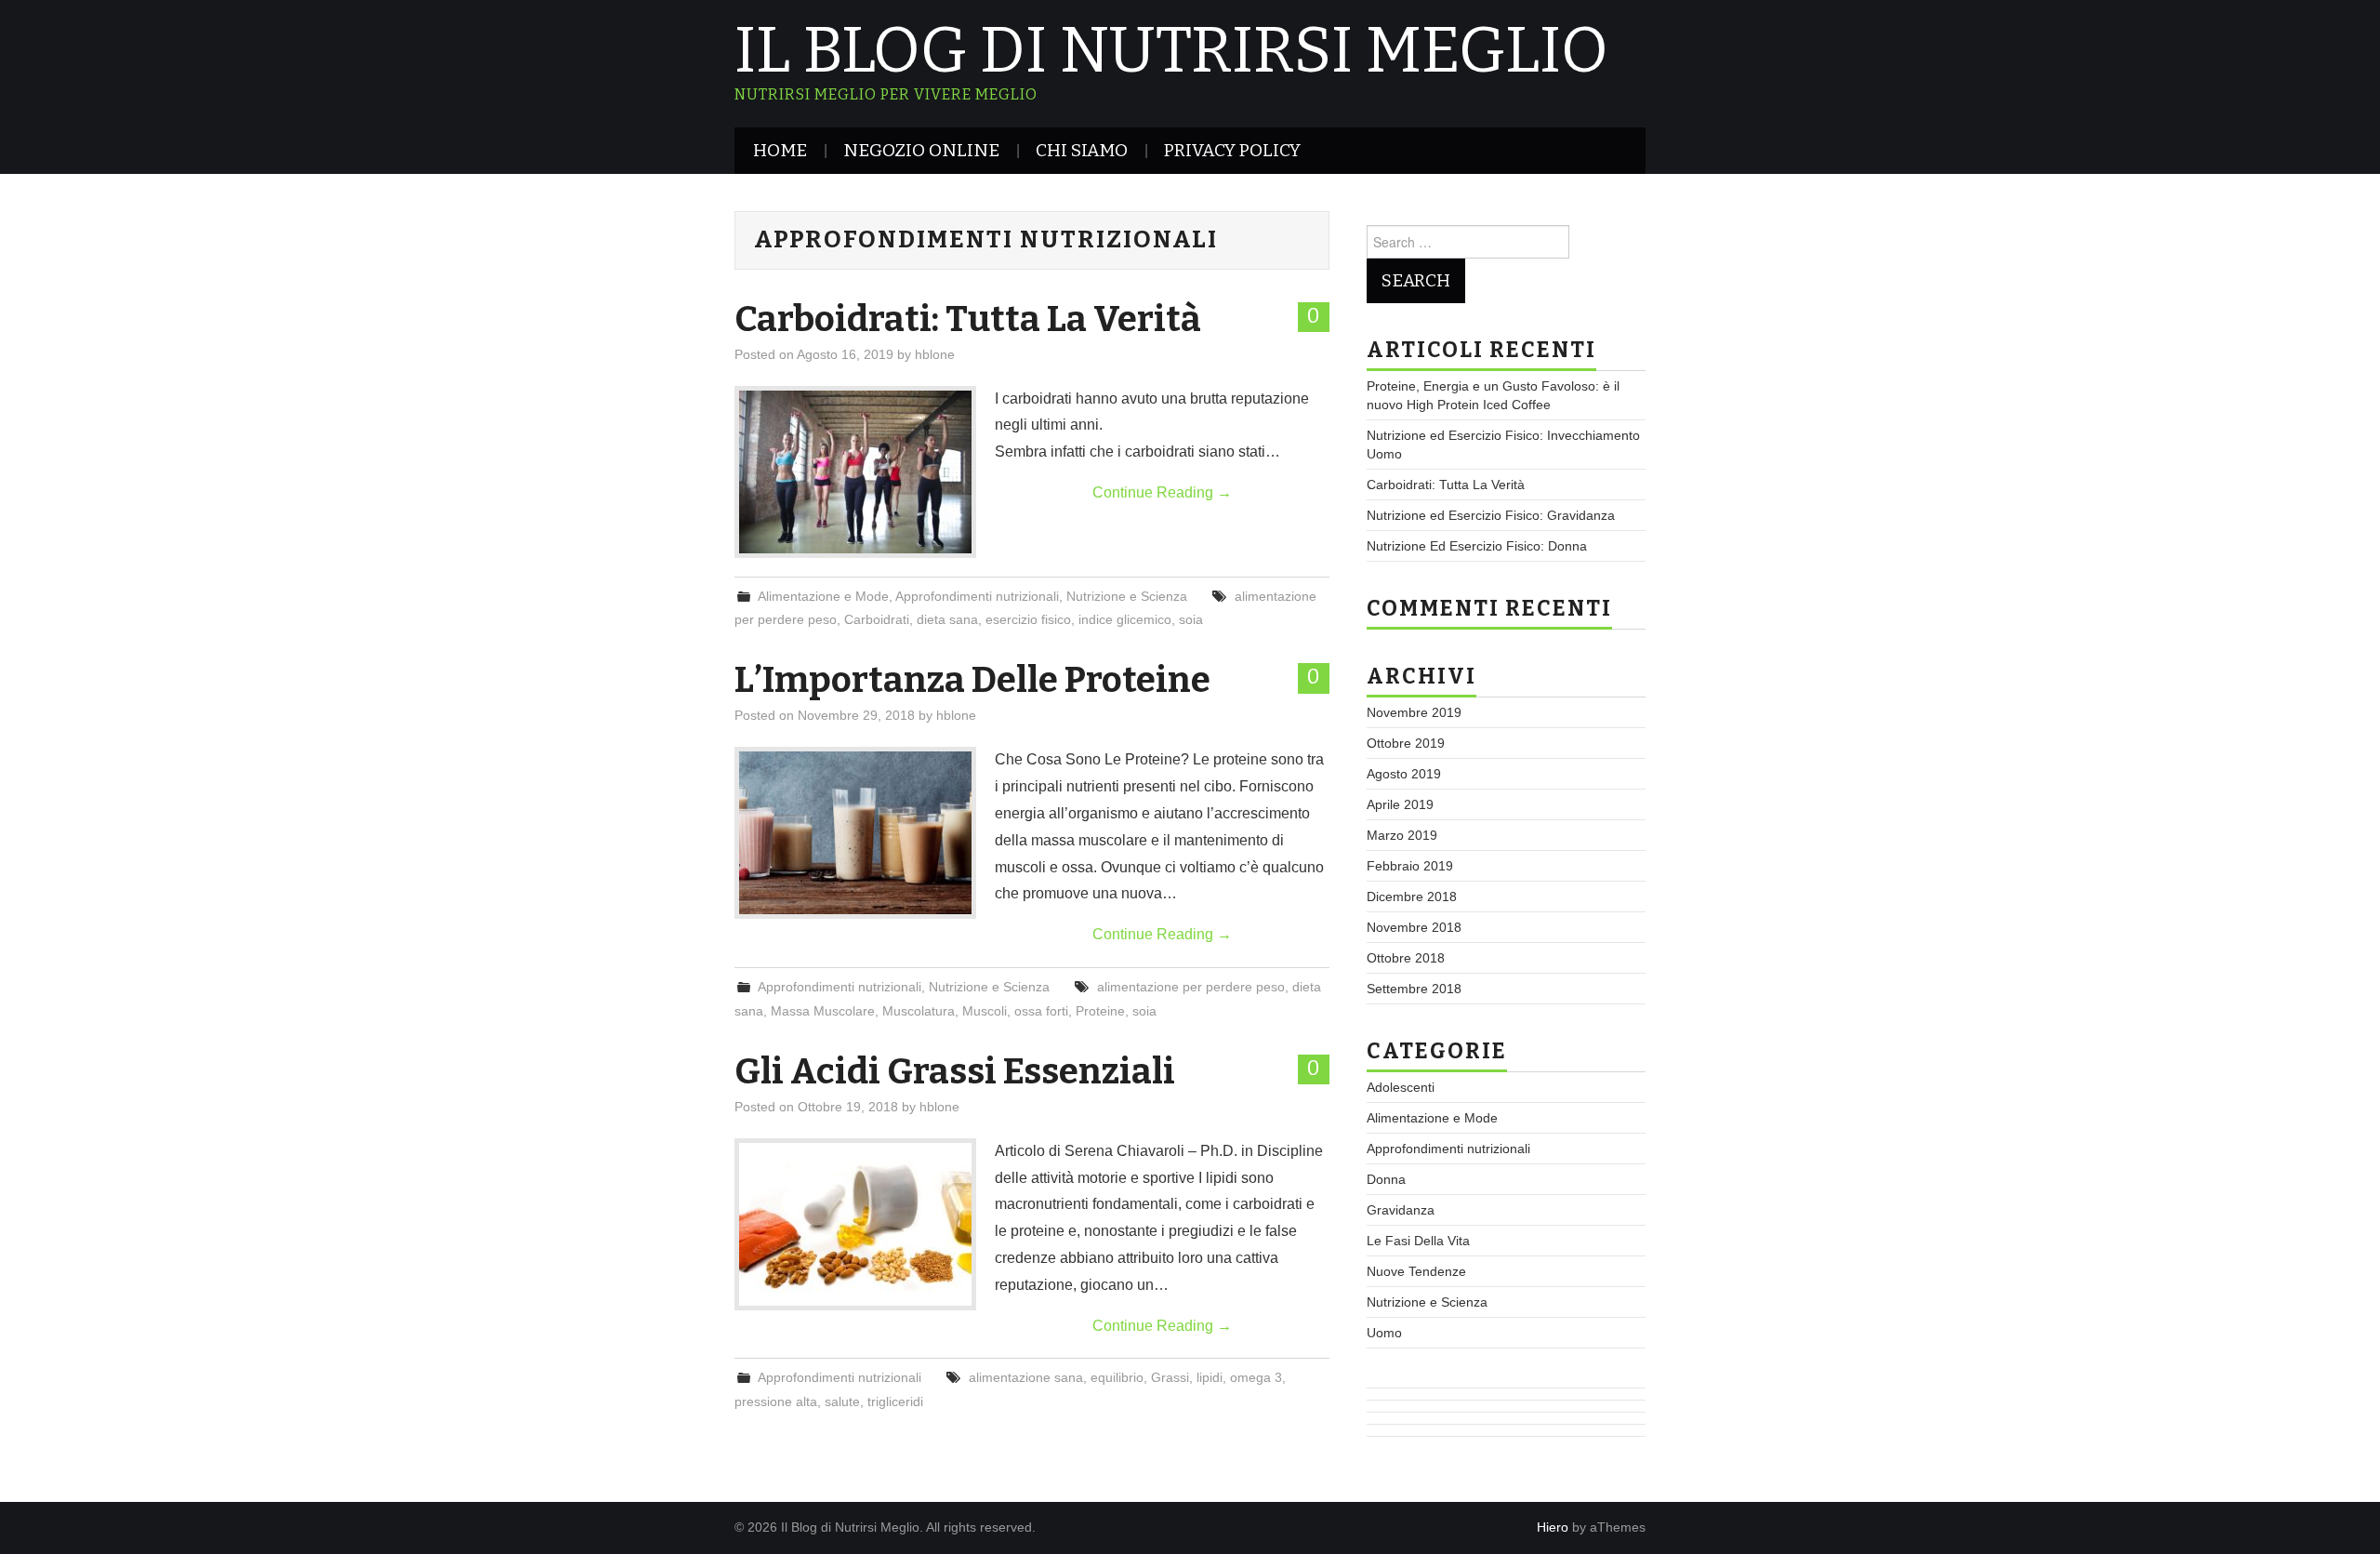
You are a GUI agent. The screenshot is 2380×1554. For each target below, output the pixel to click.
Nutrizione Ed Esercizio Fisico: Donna (1477, 546)
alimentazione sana (1026, 1377)
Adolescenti (1401, 1087)
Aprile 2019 (1400, 804)
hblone (935, 354)
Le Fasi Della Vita (1418, 1241)
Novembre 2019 (1414, 712)
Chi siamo (1082, 150)
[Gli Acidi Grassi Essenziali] (855, 1224)
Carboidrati (877, 619)
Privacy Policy (1232, 150)
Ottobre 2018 (1406, 958)
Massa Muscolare (823, 1011)
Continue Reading (1162, 492)
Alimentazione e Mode (823, 596)
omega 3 (1256, 1377)
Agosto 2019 (1404, 774)
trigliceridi (895, 1401)
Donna (1386, 1179)
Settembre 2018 (1414, 989)
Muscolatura (919, 1011)
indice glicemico (1125, 619)
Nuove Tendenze (1416, 1271)
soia (1191, 619)
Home (780, 150)
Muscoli (985, 1011)
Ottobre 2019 (1406, 743)
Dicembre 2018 (1412, 897)
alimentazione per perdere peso (1191, 987)
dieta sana (947, 619)
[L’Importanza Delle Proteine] (855, 833)
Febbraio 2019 (1410, 866)
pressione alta (776, 1401)
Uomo (1384, 1333)
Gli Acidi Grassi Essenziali (955, 1071)
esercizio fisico (1028, 619)
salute (842, 1401)
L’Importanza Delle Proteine (972, 680)
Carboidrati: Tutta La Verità (968, 319)
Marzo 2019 (1402, 835)
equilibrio (1117, 1377)
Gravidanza (1401, 1210)
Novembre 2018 (1414, 927)
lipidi (1210, 1377)
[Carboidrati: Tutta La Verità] (855, 472)
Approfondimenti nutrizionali (977, 596)
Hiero (1553, 1527)
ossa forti (1041, 1011)
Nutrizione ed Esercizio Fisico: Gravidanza (1491, 515)
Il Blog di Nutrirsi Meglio (1171, 50)
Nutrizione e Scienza (1127, 596)
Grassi (1170, 1377)
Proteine (1100, 1011)
